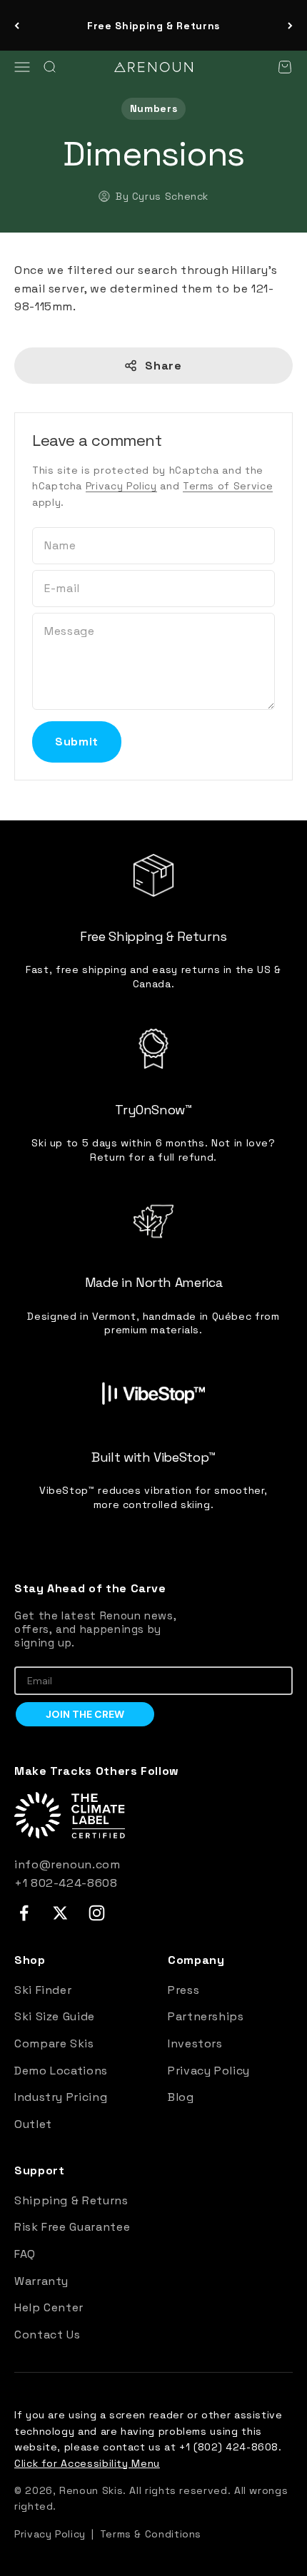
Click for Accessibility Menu (87, 2463)
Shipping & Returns (71, 2200)
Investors (195, 2043)
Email (28, 1656)
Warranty (41, 2281)
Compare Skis (54, 2043)
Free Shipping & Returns (153, 26)
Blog (181, 2097)
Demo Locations (61, 2071)
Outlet (33, 2124)
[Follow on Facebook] (24, 1913)
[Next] (290, 25)
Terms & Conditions (151, 2534)
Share (163, 366)
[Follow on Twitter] (60, 1913)
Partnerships (206, 2016)
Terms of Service (228, 486)
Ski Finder (43, 1990)
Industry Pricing (61, 2097)
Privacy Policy (121, 486)
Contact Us (47, 2335)
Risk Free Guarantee (72, 2227)
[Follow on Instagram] (97, 1913)
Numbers (153, 108)
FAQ (25, 2254)
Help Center (49, 2307)
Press (183, 1990)
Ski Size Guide (55, 2016)
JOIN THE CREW (85, 1714)
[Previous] (17, 25)
